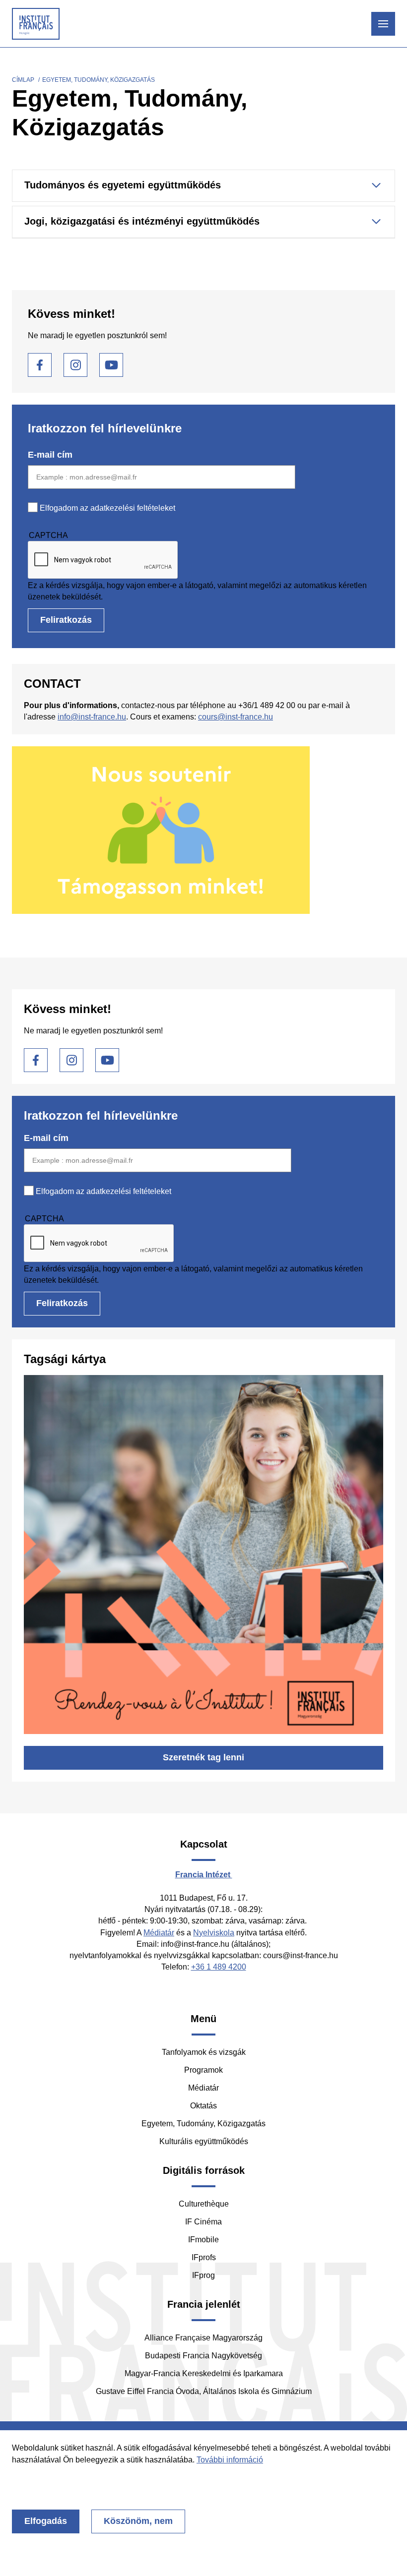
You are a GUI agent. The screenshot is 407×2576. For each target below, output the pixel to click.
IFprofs (204, 2257)
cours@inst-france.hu (236, 717)
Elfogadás (46, 2521)
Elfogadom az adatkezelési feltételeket (107, 508)
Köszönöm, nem (138, 2521)
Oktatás (203, 2106)
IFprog (203, 2275)
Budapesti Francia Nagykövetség (203, 2356)
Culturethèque (204, 2204)
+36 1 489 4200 (219, 1967)
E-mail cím (50, 455)
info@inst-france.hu (92, 717)
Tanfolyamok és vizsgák (204, 2052)
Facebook (40, 365)
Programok (203, 2070)
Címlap (23, 80)
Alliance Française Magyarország (203, 2338)
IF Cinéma (203, 2222)
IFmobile (203, 2240)
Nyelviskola (214, 1933)
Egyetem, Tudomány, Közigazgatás (203, 2124)
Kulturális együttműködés (204, 2141)
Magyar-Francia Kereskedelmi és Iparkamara (204, 2373)
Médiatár (159, 1933)
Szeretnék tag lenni (203, 1757)
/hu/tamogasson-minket (203, 830)
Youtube (111, 365)
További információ (230, 2460)
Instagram (75, 365)
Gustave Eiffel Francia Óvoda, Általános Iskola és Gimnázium (204, 2391)
